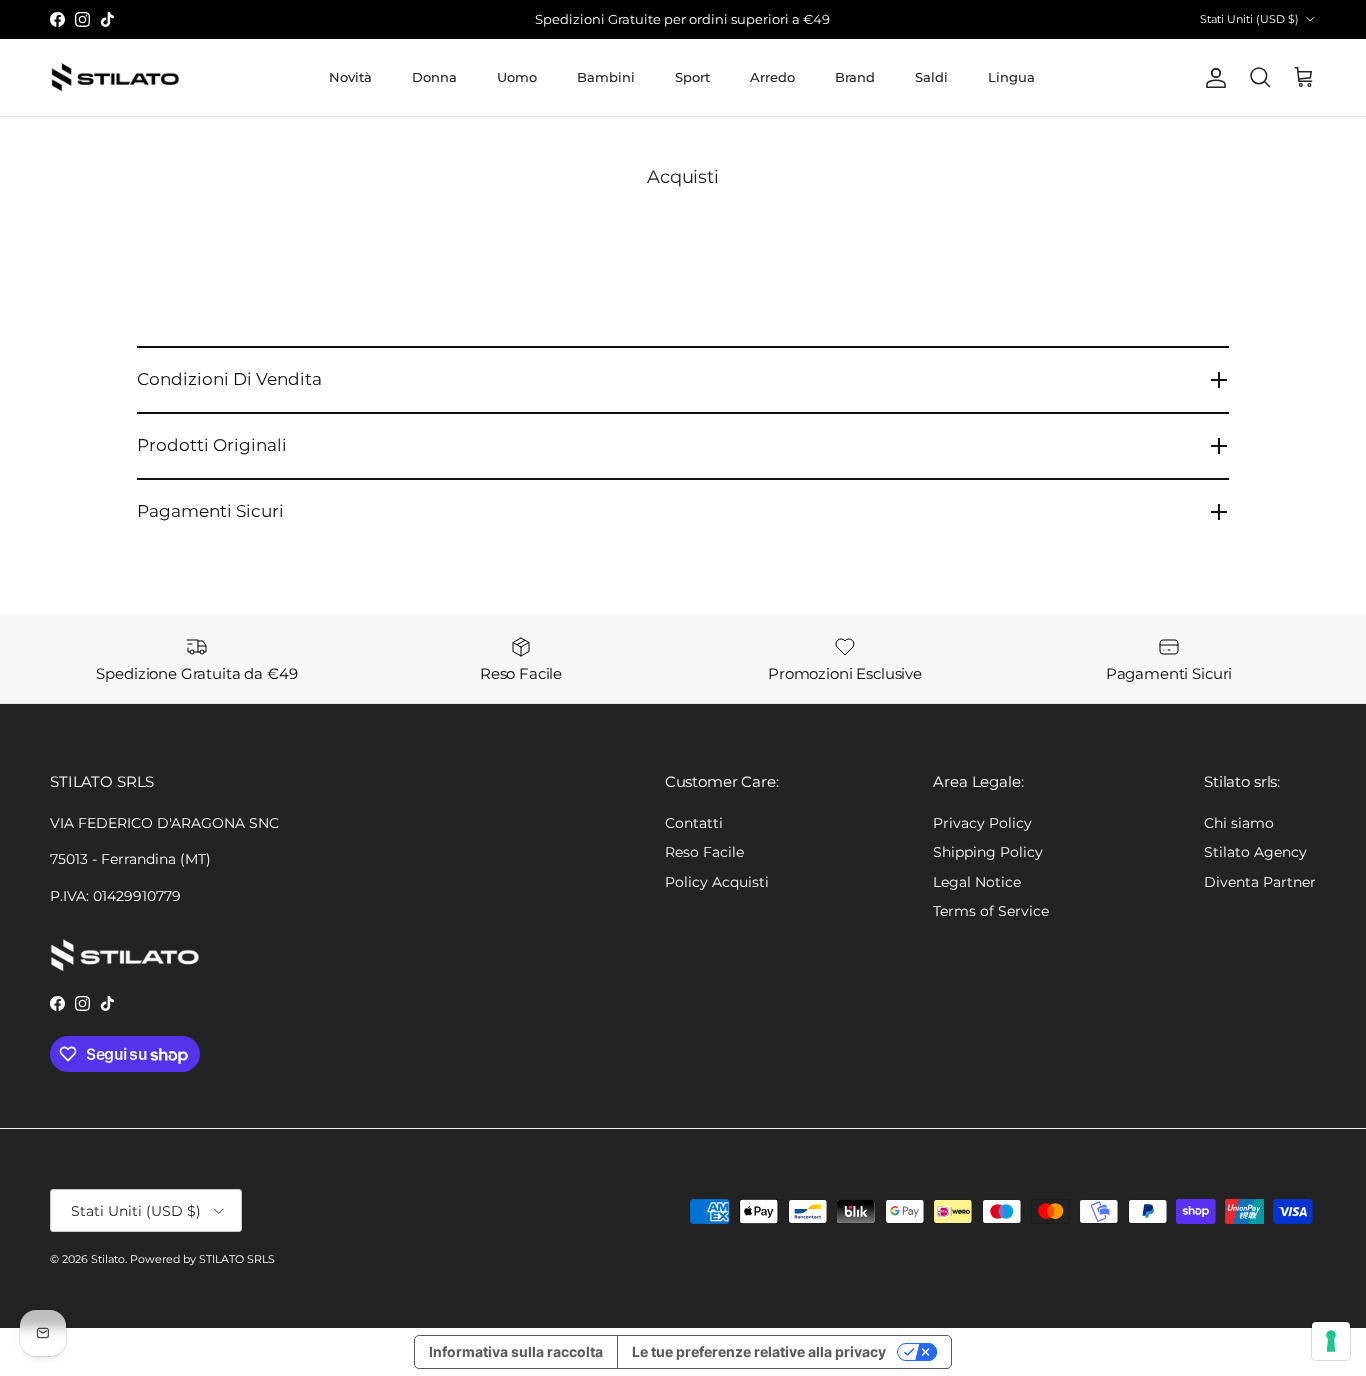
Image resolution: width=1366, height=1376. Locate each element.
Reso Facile (704, 852)
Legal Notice (977, 882)
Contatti (694, 823)
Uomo (517, 77)
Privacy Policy (982, 823)
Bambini (606, 77)
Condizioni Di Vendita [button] (229, 379)
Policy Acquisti (717, 882)
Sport (692, 77)
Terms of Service (991, 911)
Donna (434, 77)
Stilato (108, 1259)
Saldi (931, 77)
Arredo (772, 77)
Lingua (1011, 77)
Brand (855, 77)
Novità (350, 77)
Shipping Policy (988, 852)
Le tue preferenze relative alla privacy (759, 1351)
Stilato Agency (1255, 852)
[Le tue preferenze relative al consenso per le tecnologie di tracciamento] (1331, 1341)
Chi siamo (1239, 823)
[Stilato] (115, 77)
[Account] (1212, 78)
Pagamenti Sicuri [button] (210, 511)
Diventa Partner (1260, 882)
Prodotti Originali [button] (212, 445)
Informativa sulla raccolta (516, 1351)
